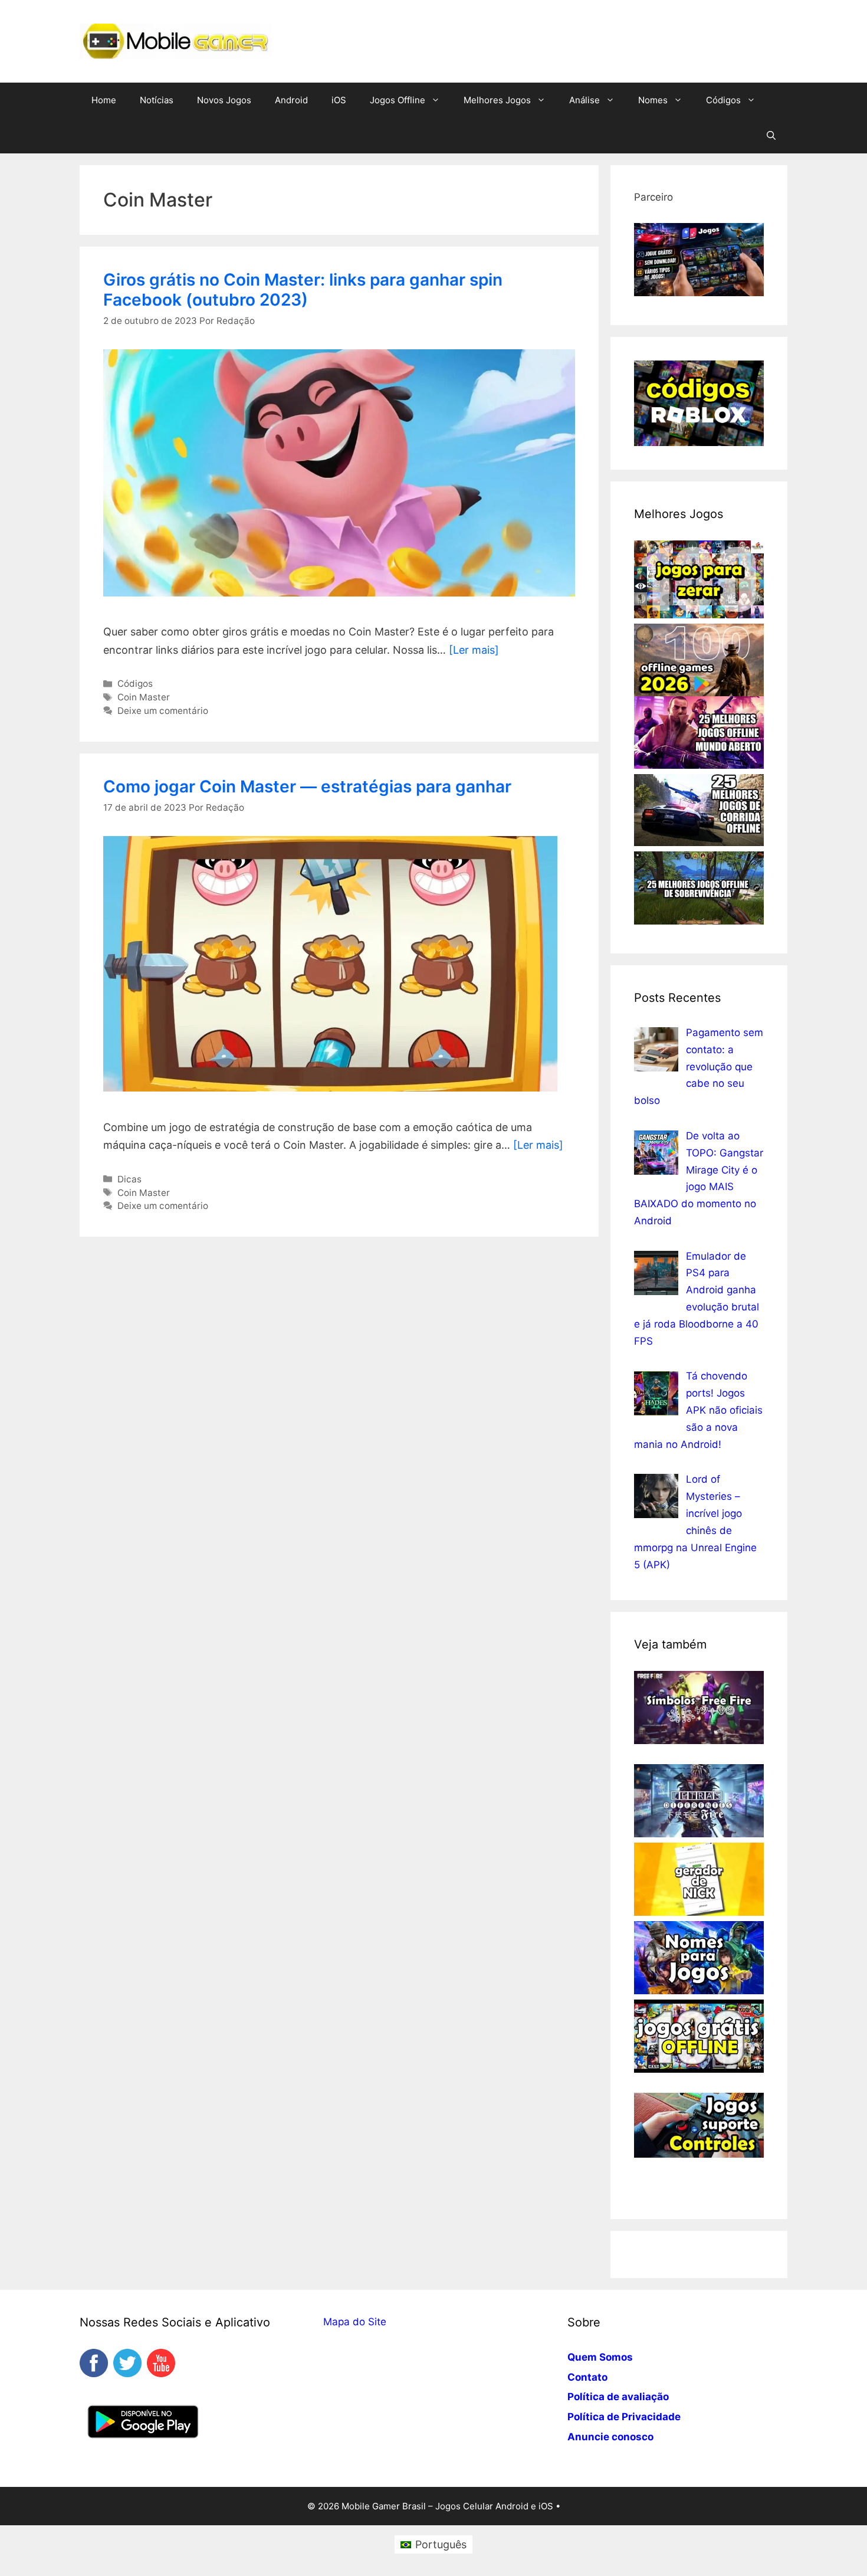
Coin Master (144, 697)
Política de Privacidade (624, 2417)
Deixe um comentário (163, 711)
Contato (587, 2377)
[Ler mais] (474, 650)
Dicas (129, 1179)
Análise (584, 100)
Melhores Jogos (497, 100)
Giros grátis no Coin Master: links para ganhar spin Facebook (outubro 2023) (303, 290)
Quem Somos (600, 2357)
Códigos (723, 100)
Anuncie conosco (610, 2437)
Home (104, 100)
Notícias (157, 100)
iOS (339, 100)
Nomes (653, 100)
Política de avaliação (618, 2397)
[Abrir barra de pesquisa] (771, 136)
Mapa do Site (355, 2322)
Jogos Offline (398, 100)
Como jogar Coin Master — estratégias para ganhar (307, 786)
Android (291, 100)
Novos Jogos (224, 100)
